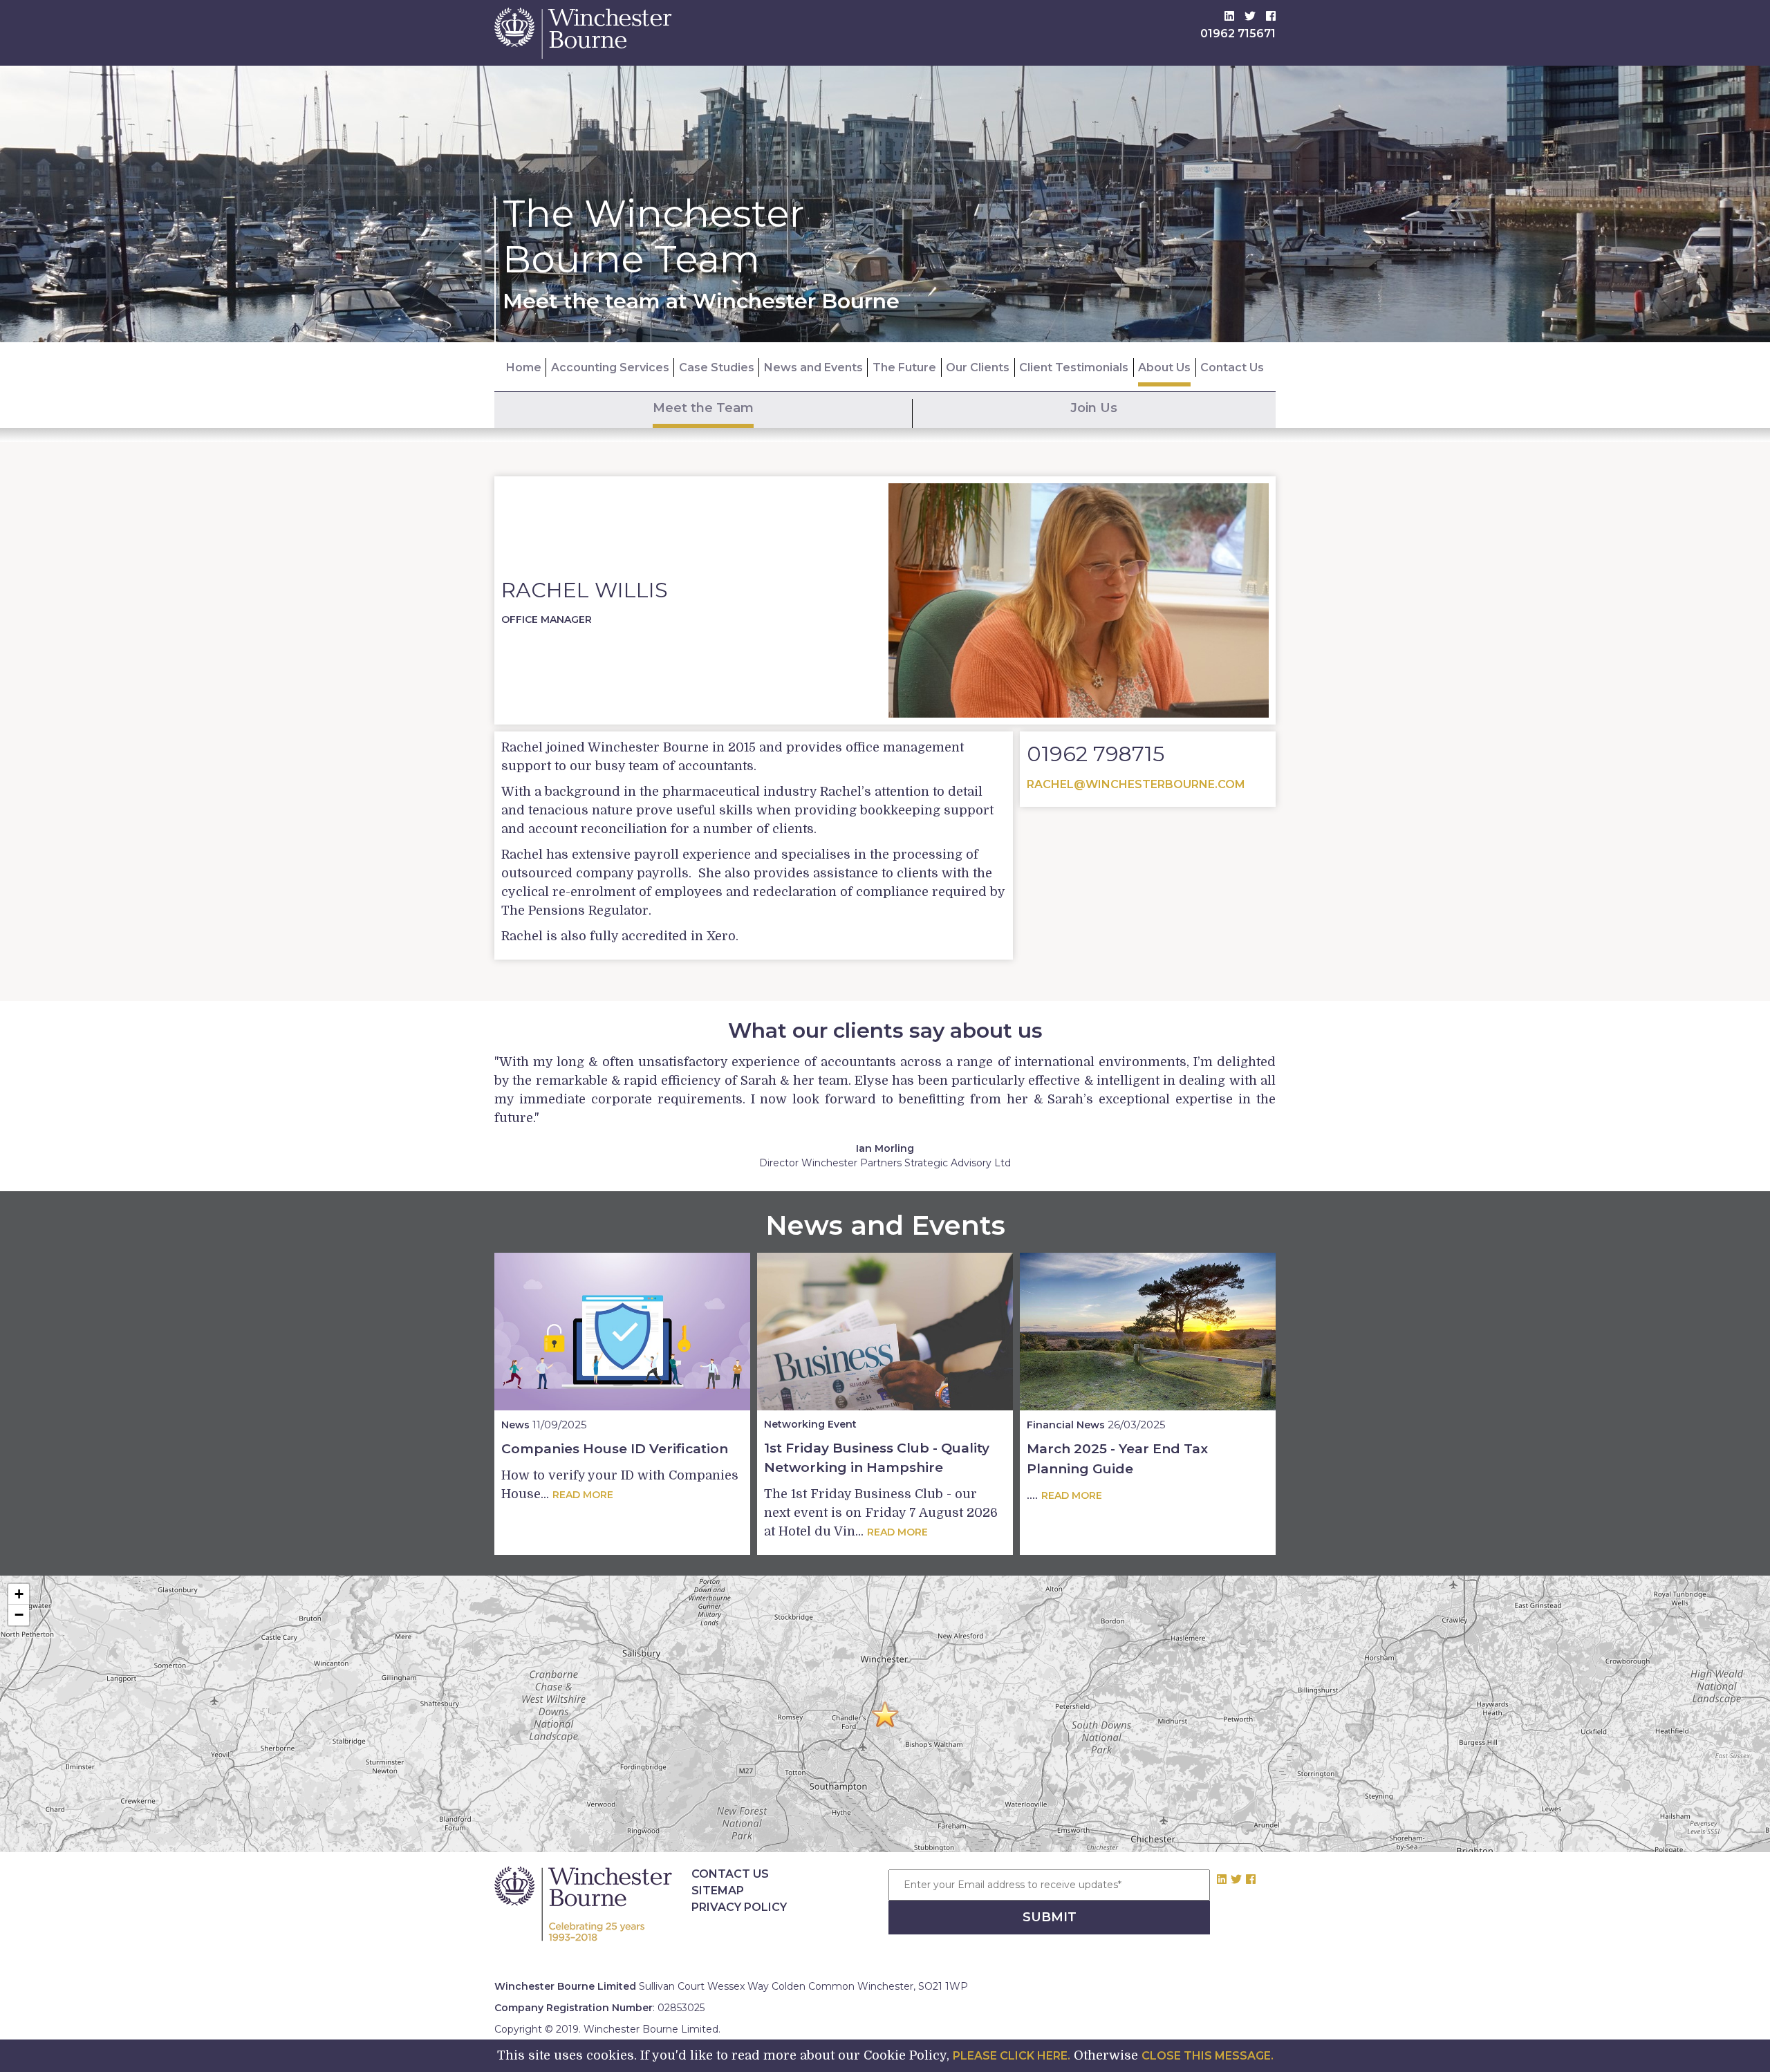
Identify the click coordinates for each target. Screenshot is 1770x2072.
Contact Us (1232, 367)
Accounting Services (610, 367)
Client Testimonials (1074, 367)
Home (524, 367)
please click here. (1012, 2056)
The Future (904, 367)
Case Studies (717, 367)
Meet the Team (703, 408)
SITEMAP (718, 1891)
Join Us (1094, 408)
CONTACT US (730, 1874)
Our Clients (978, 367)
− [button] (19, 1615)
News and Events (813, 367)
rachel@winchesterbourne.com (1136, 784)
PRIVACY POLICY (739, 1907)
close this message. (1208, 2056)
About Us (1164, 367)
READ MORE (583, 1495)
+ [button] (19, 1594)
